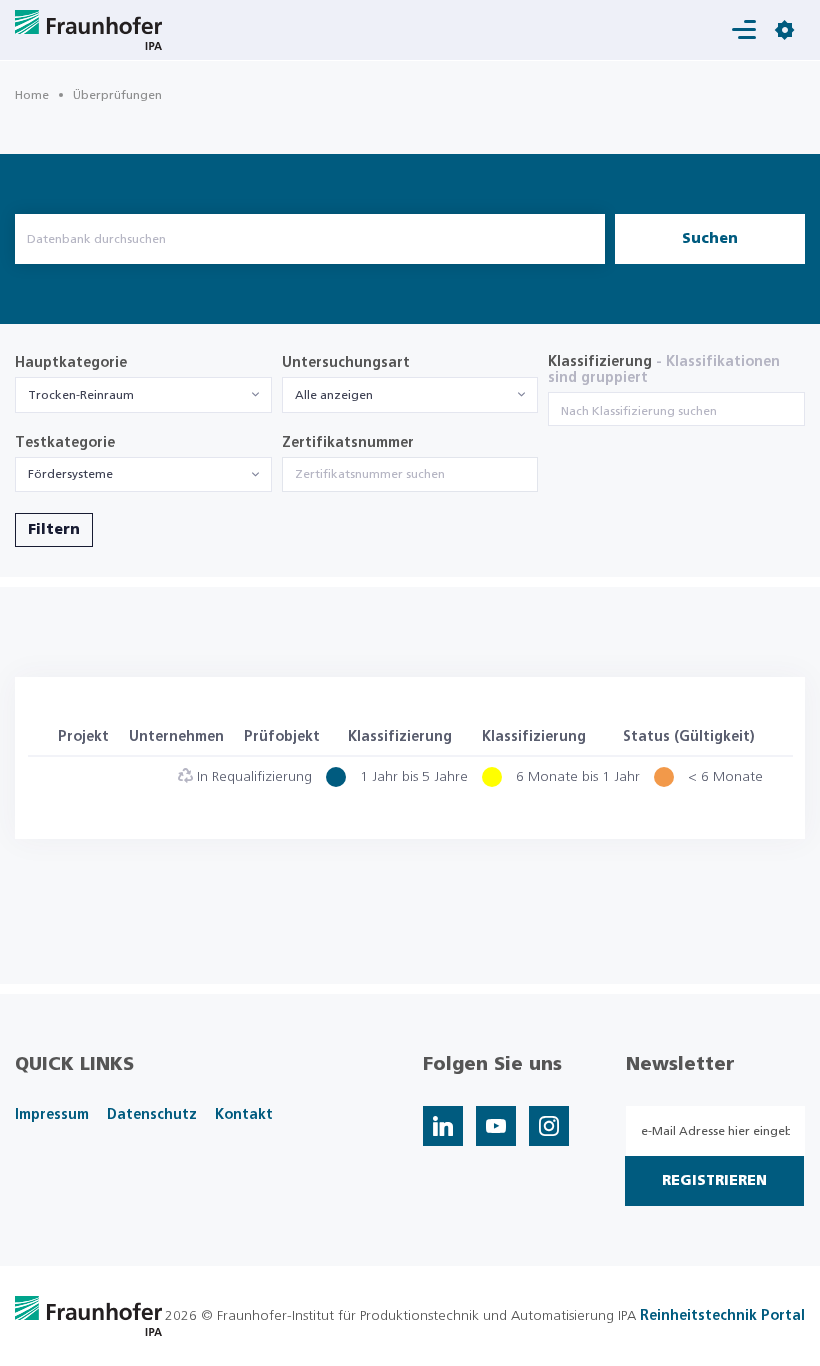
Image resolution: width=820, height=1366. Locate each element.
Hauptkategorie (71, 363)
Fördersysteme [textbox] (70, 474)
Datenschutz (152, 1115)
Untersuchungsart (346, 363)
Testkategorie (65, 443)
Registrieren (714, 1181)
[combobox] (143, 395)
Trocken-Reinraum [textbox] (81, 395)
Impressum (52, 1115)
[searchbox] (676, 411)
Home (32, 95)
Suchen (710, 239)
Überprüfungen (117, 95)
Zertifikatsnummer (348, 443)
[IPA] (88, 1315)
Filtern (54, 530)
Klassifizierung (664, 370)
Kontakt (244, 1115)
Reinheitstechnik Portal (722, 1316)
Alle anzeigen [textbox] (334, 395)
